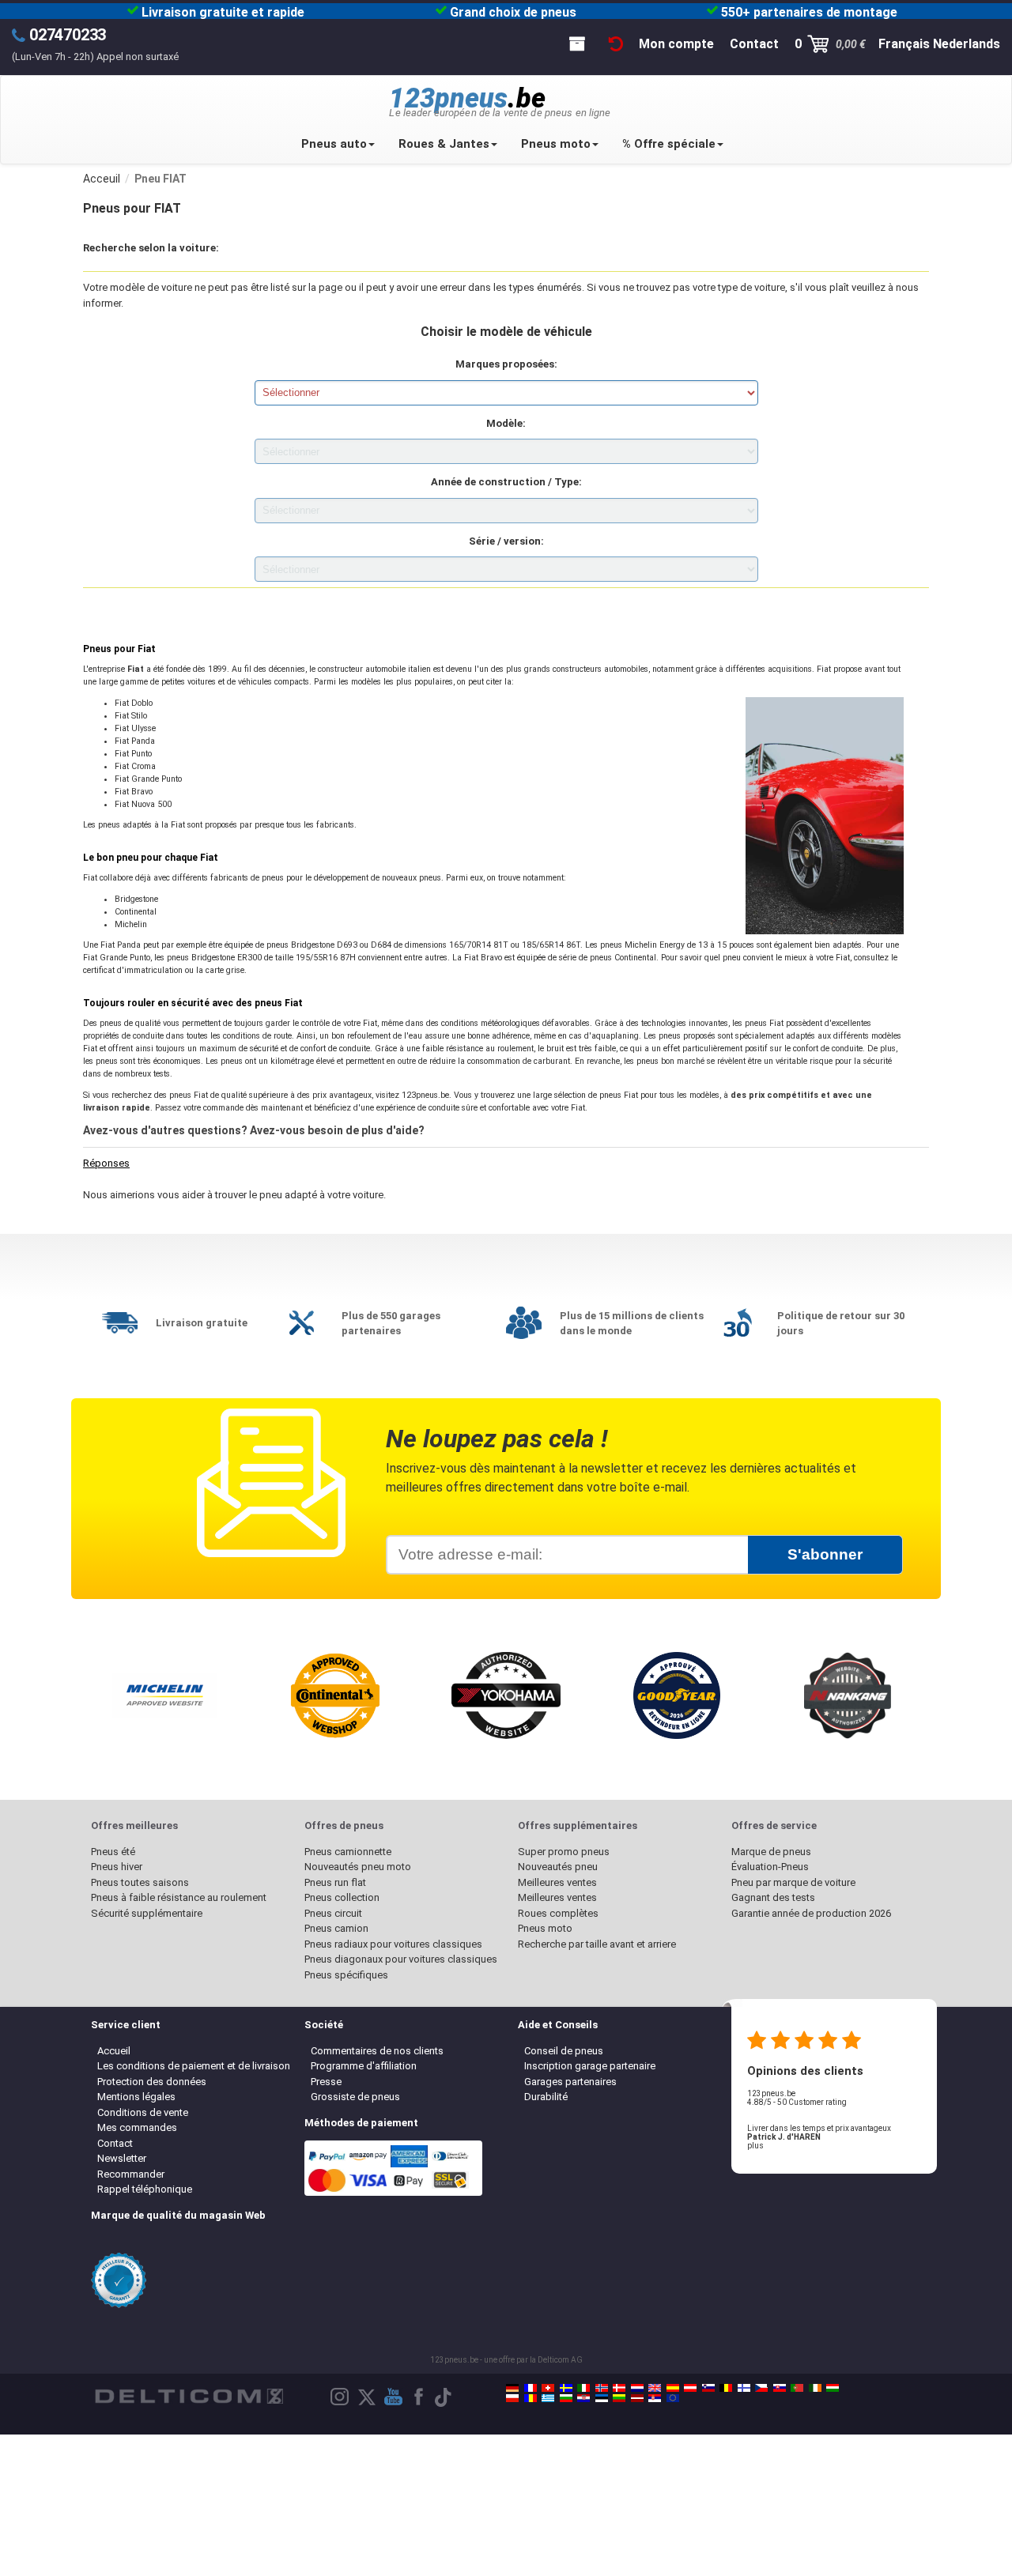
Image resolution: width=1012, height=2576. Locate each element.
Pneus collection (342, 1897)
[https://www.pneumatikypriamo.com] (780, 2388)
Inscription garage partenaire (590, 2066)
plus (755, 2146)
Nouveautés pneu (558, 1867)
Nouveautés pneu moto (358, 1867)
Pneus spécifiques (346, 1975)
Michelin (131, 924)
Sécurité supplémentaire (147, 1913)
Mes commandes (137, 2127)
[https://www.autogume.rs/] (655, 2398)
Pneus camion (336, 1928)
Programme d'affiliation (364, 2066)
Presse (326, 2082)
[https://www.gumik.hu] (833, 2388)
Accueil (114, 2051)
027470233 (68, 35)
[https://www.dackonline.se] (566, 2388)
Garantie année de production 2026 (811, 1913)
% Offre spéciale (669, 144)
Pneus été (113, 1852)
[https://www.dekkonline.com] (602, 2388)
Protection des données (152, 2082)
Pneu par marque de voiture (793, 1882)
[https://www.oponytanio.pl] (512, 2398)
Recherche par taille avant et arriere (597, 1944)
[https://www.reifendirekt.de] (512, 2388)
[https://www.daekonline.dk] (619, 2388)
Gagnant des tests (773, 1897)
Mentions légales (136, 2097)
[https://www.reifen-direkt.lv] (637, 2398)
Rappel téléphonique (145, 2189)
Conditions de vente (143, 2112)
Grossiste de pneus (355, 2097)
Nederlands (967, 44)
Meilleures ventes (557, 1882)
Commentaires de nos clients (377, 2051)
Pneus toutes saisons (140, 1882)
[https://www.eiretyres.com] (815, 2388)
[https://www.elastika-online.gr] (548, 2398)
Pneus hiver (117, 1867)
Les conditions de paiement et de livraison (194, 2066)
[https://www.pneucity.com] (797, 2388)
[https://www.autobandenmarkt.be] (726, 2388)
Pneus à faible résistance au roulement (179, 1897)
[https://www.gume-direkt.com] (708, 2388)
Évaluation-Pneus (770, 1867)
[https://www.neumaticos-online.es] (673, 2388)
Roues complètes (558, 1913)
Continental (136, 912)
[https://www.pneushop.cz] (761, 2388)
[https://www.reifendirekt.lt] (619, 2398)
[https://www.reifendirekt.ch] (548, 2388)
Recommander (131, 2174)
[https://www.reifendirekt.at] (690, 2388)
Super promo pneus (564, 1852)
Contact (115, 2143)
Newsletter (122, 2158)
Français (904, 44)
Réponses (106, 1163)
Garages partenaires (570, 2082)
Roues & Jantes (444, 144)
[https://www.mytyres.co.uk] (655, 2388)
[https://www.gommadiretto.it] (583, 2388)
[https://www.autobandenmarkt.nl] (637, 2388)
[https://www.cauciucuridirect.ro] (531, 2398)
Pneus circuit (333, 1913)
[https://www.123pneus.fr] (531, 2388)
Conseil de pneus (564, 2051)
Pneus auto (334, 144)
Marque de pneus (771, 1852)
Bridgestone (136, 899)
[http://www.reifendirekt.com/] (673, 2398)
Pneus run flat (335, 1882)
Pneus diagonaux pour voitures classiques (401, 1959)
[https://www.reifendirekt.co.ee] (602, 2398)
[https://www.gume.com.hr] (583, 2398)
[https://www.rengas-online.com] (744, 2388)
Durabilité (546, 2097)
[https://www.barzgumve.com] (566, 2398)
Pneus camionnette (348, 1852)
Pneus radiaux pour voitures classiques (393, 1944)
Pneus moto (556, 144)
